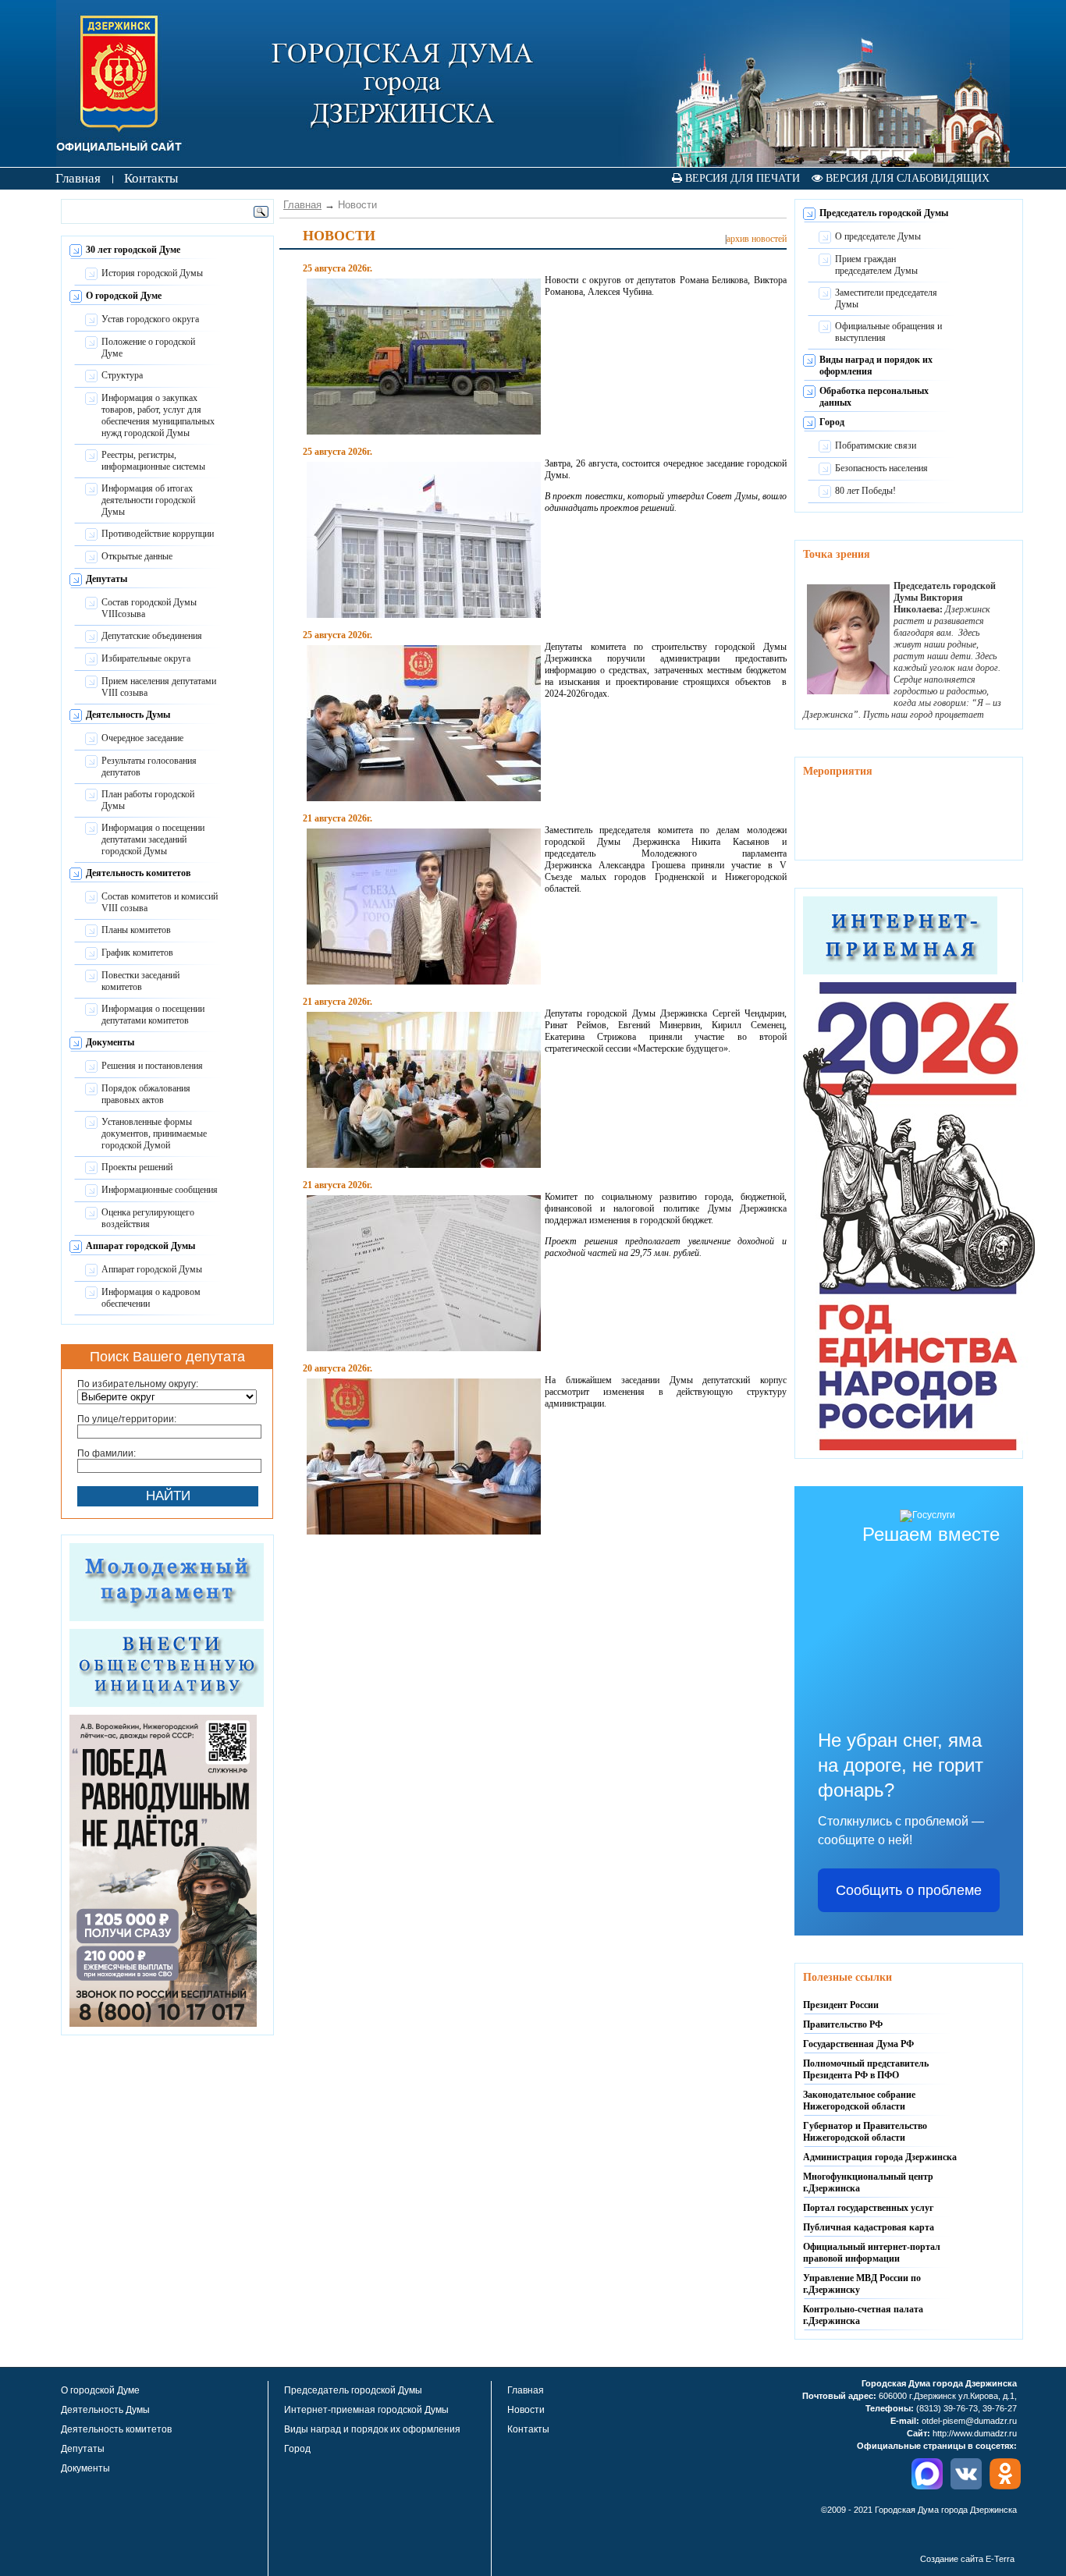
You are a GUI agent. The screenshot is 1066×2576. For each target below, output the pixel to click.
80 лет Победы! (865, 491)
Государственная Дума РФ (858, 2044)
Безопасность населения (881, 468)
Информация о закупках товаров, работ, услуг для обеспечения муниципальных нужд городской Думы (158, 415)
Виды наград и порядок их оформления (372, 2429)
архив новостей (757, 239)
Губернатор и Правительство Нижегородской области (865, 2132)
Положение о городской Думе (148, 348)
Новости (526, 2410)
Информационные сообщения (160, 1190)
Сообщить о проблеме (909, 1890)
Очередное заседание (142, 738)
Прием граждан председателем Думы (876, 265)
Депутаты (107, 579)
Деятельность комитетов (138, 873)
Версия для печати (741, 178)
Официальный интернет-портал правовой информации (872, 2253)
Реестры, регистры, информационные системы (153, 461)
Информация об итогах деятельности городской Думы (148, 500)
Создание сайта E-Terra (967, 2559)
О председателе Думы (878, 236)
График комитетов (137, 953)
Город (832, 422)
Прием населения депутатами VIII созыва (159, 687)
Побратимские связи (876, 445)
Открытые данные (137, 556)
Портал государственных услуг (868, 2208)
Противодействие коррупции (158, 534)
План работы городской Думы (148, 800)
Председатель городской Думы (884, 213)
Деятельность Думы (128, 715)
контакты (151, 178)
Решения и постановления (152, 1066)
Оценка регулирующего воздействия (148, 1218)
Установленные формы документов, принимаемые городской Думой (154, 1134)
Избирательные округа (146, 658)
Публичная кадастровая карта (869, 2227)
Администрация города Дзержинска (880, 2157)
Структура (122, 375)
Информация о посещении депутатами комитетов (153, 1015)
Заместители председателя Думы (886, 298)
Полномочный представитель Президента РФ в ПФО (866, 2069)
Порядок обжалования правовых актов (146, 1094)
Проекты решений (137, 1167)
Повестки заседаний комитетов (140, 981)
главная (78, 178)
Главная (302, 205)
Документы (110, 1042)
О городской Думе (124, 296)
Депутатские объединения (152, 636)
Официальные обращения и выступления (888, 332)
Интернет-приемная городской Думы (366, 2410)
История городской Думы (152, 273)
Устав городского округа (150, 319)
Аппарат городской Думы (140, 1246)
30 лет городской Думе (133, 250)
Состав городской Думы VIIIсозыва (149, 608)
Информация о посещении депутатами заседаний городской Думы (153, 839)
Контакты (528, 2429)
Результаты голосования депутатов (149, 766)
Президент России (841, 2005)
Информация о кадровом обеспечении (151, 1298)
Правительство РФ (843, 2024)
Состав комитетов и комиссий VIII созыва (160, 902)
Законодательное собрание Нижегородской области (859, 2101)
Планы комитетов (136, 930)
